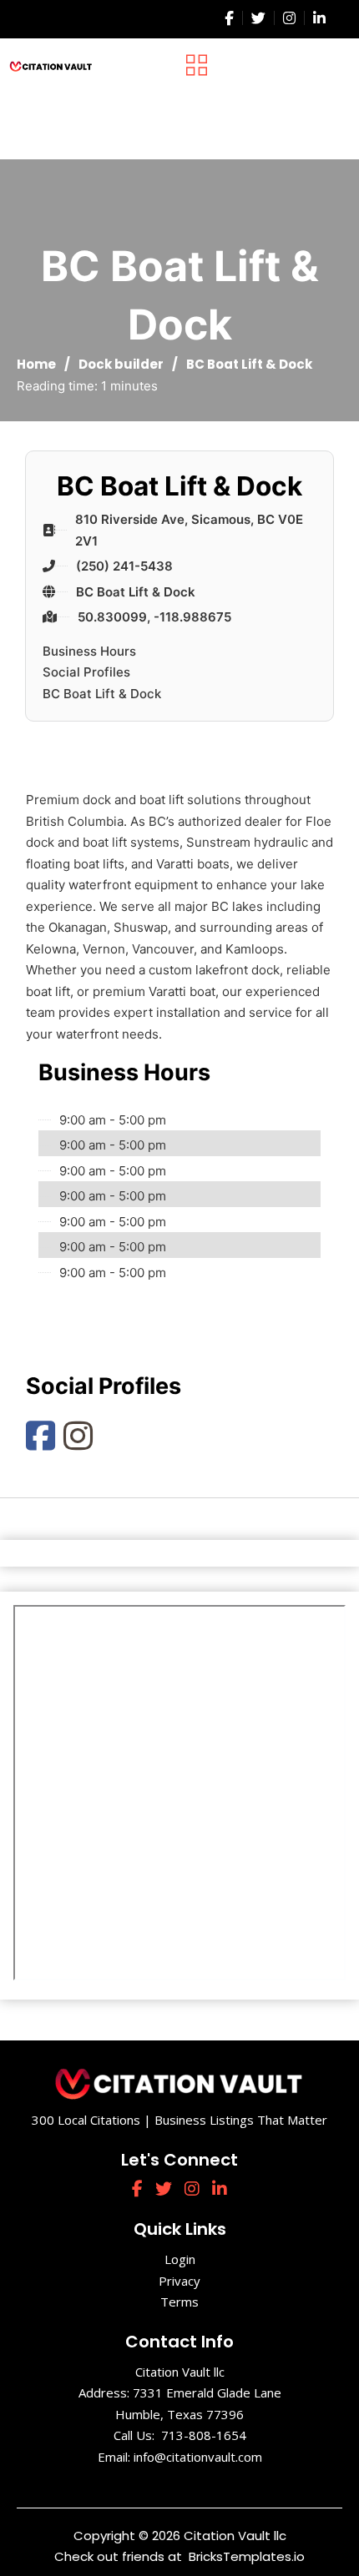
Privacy (179, 2281)
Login (180, 2259)
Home (36, 364)
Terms (179, 2302)
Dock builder (121, 364)
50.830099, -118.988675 (154, 617)
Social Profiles (86, 672)
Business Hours (89, 651)
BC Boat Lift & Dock (136, 592)
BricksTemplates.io (245, 2556)
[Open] (197, 65)
